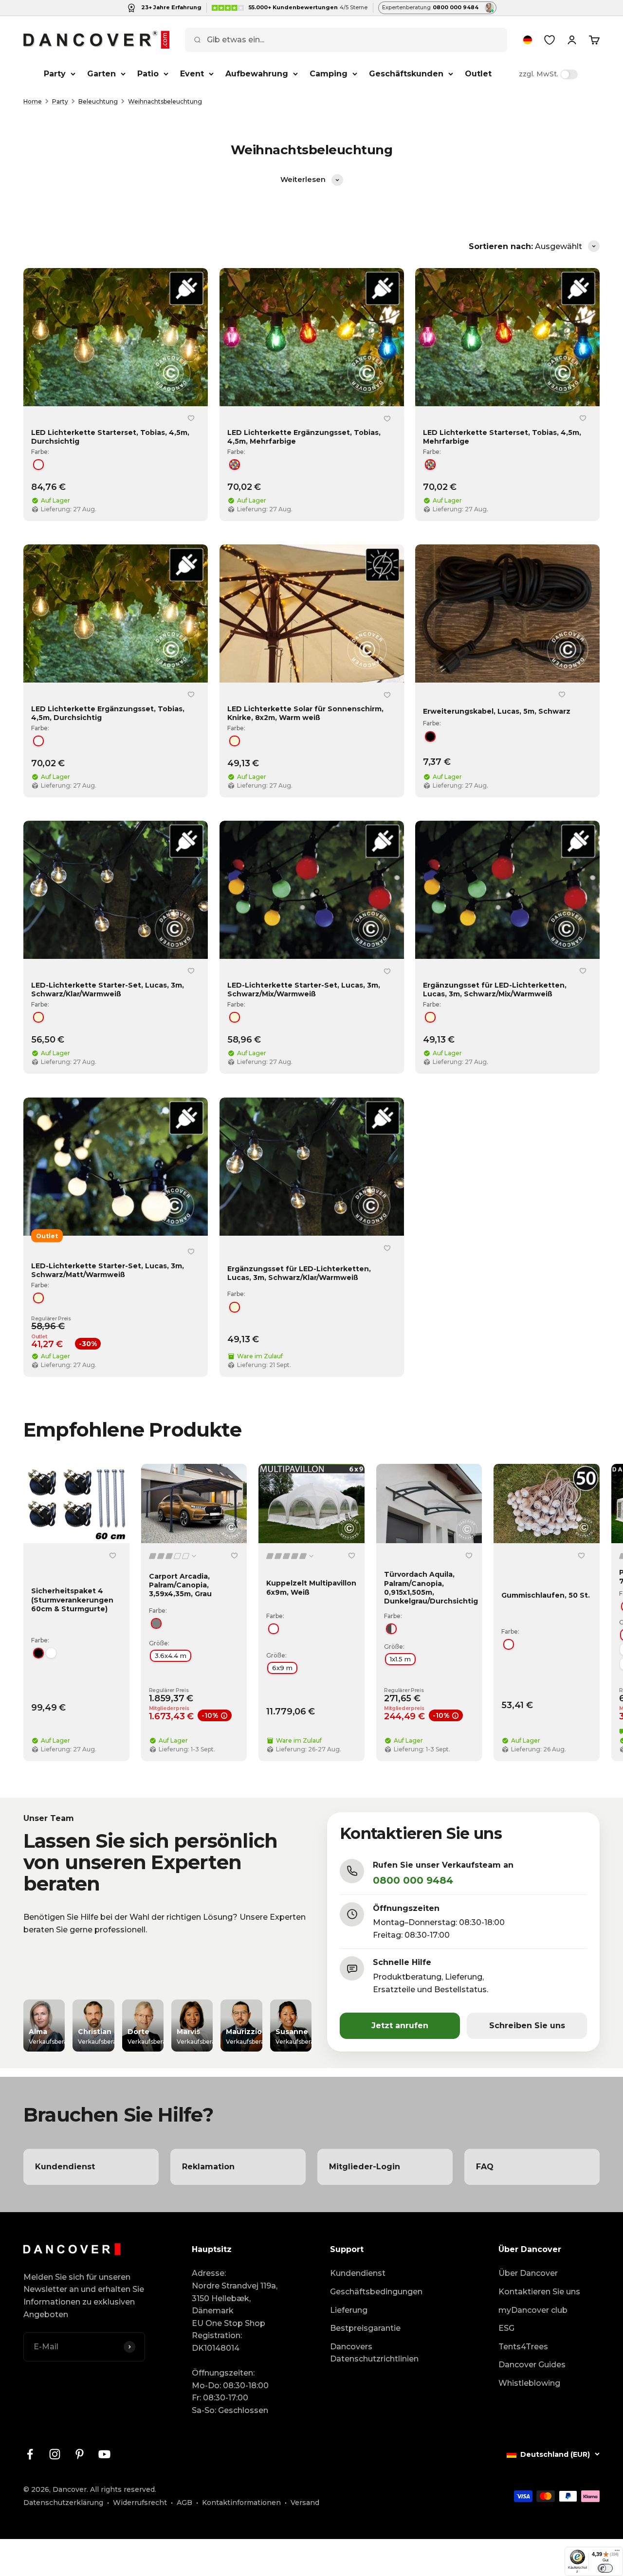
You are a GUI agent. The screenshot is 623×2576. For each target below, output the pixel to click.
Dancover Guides (532, 2365)
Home (33, 101)
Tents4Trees (523, 2347)
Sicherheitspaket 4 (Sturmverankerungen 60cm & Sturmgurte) (72, 1600)
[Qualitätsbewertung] (173, 1556)
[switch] (605, 2568)
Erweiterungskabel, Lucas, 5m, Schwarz (497, 711)
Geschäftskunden (406, 74)
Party (55, 74)
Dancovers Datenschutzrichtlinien (374, 2353)
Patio (148, 74)
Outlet (478, 74)
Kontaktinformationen (241, 2503)
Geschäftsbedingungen (376, 2292)
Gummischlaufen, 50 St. (546, 1596)
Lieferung (349, 2310)
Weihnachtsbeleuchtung (165, 101)
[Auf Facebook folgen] (30, 2454)
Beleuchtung (98, 101)
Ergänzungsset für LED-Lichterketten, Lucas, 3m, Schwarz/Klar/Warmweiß (299, 1273)
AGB (184, 2503)
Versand (305, 2503)
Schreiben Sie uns (527, 2026)
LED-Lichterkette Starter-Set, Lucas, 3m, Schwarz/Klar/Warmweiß (108, 990)
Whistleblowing (529, 2383)
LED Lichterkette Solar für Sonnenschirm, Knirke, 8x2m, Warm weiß (305, 714)
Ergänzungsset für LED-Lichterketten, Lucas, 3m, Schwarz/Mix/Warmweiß (495, 990)
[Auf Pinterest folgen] (80, 2454)
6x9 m (282, 1668)
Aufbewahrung (257, 74)
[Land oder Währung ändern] (528, 40)
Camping (329, 74)
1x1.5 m (400, 1659)
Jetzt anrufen (400, 2026)
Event (192, 74)
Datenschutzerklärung (63, 2503)
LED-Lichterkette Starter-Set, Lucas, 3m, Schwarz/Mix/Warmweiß (304, 990)
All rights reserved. (123, 2489)
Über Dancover (528, 2273)
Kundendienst (358, 2273)
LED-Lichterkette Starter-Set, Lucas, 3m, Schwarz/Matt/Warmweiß (108, 1270)
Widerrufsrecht (140, 2503)
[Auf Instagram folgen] (55, 2454)
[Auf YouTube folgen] (104, 2454)
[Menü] (617, 2553)
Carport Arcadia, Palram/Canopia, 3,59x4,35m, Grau (180, 1585)
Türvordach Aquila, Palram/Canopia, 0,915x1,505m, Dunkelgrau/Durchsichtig (431, 1588)
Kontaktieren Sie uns (539, 2292)
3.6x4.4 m (171, 1656)
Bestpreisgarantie (365, 2328)
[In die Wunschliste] (191, 418)
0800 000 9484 (413, 1880)
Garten (101, 74)
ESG (506, 2328)
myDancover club (533, 2310)
